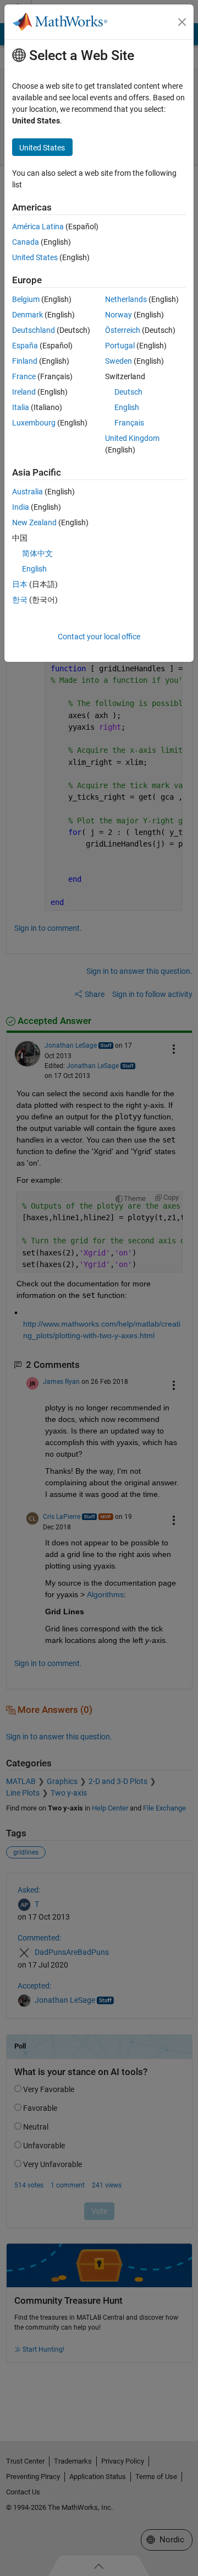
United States (35, 257)
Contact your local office (99, 637)
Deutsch (128, 392)
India (21, 507)
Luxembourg (34, 423)
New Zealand (34, 522)
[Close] (182, 22)
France (24, 376)
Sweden (119, 361)
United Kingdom (132, 438)
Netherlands (126, 299)
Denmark (28, 315)
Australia (28, 492)
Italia (21, 407)
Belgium (26, 299)
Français (129, 423)
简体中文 (37, 553)
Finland (25, 361)
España (25, 346)
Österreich (123, 330)
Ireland (24, 392)
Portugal (120, 346)
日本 (20, 584)
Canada (26, 242)
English (127, 407)
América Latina (38, 227)
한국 (20, 600)
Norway (119, 315)
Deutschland (34, 330)
